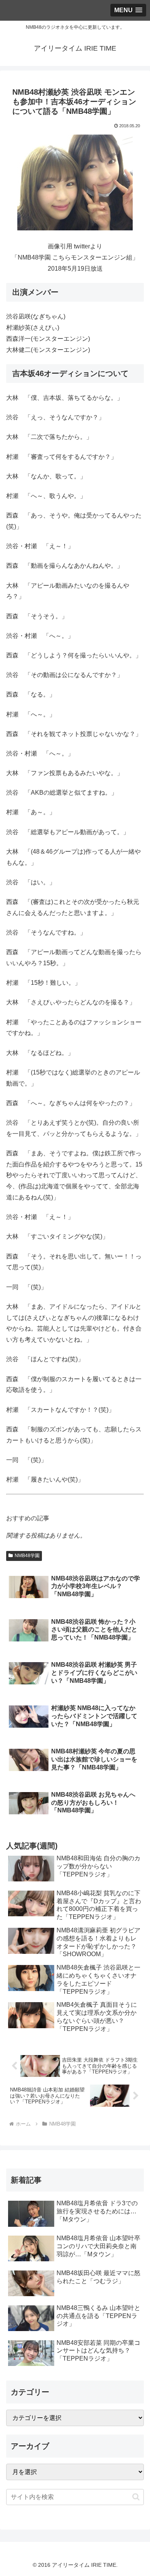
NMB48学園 (27, 1556)
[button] (136, 2497)
